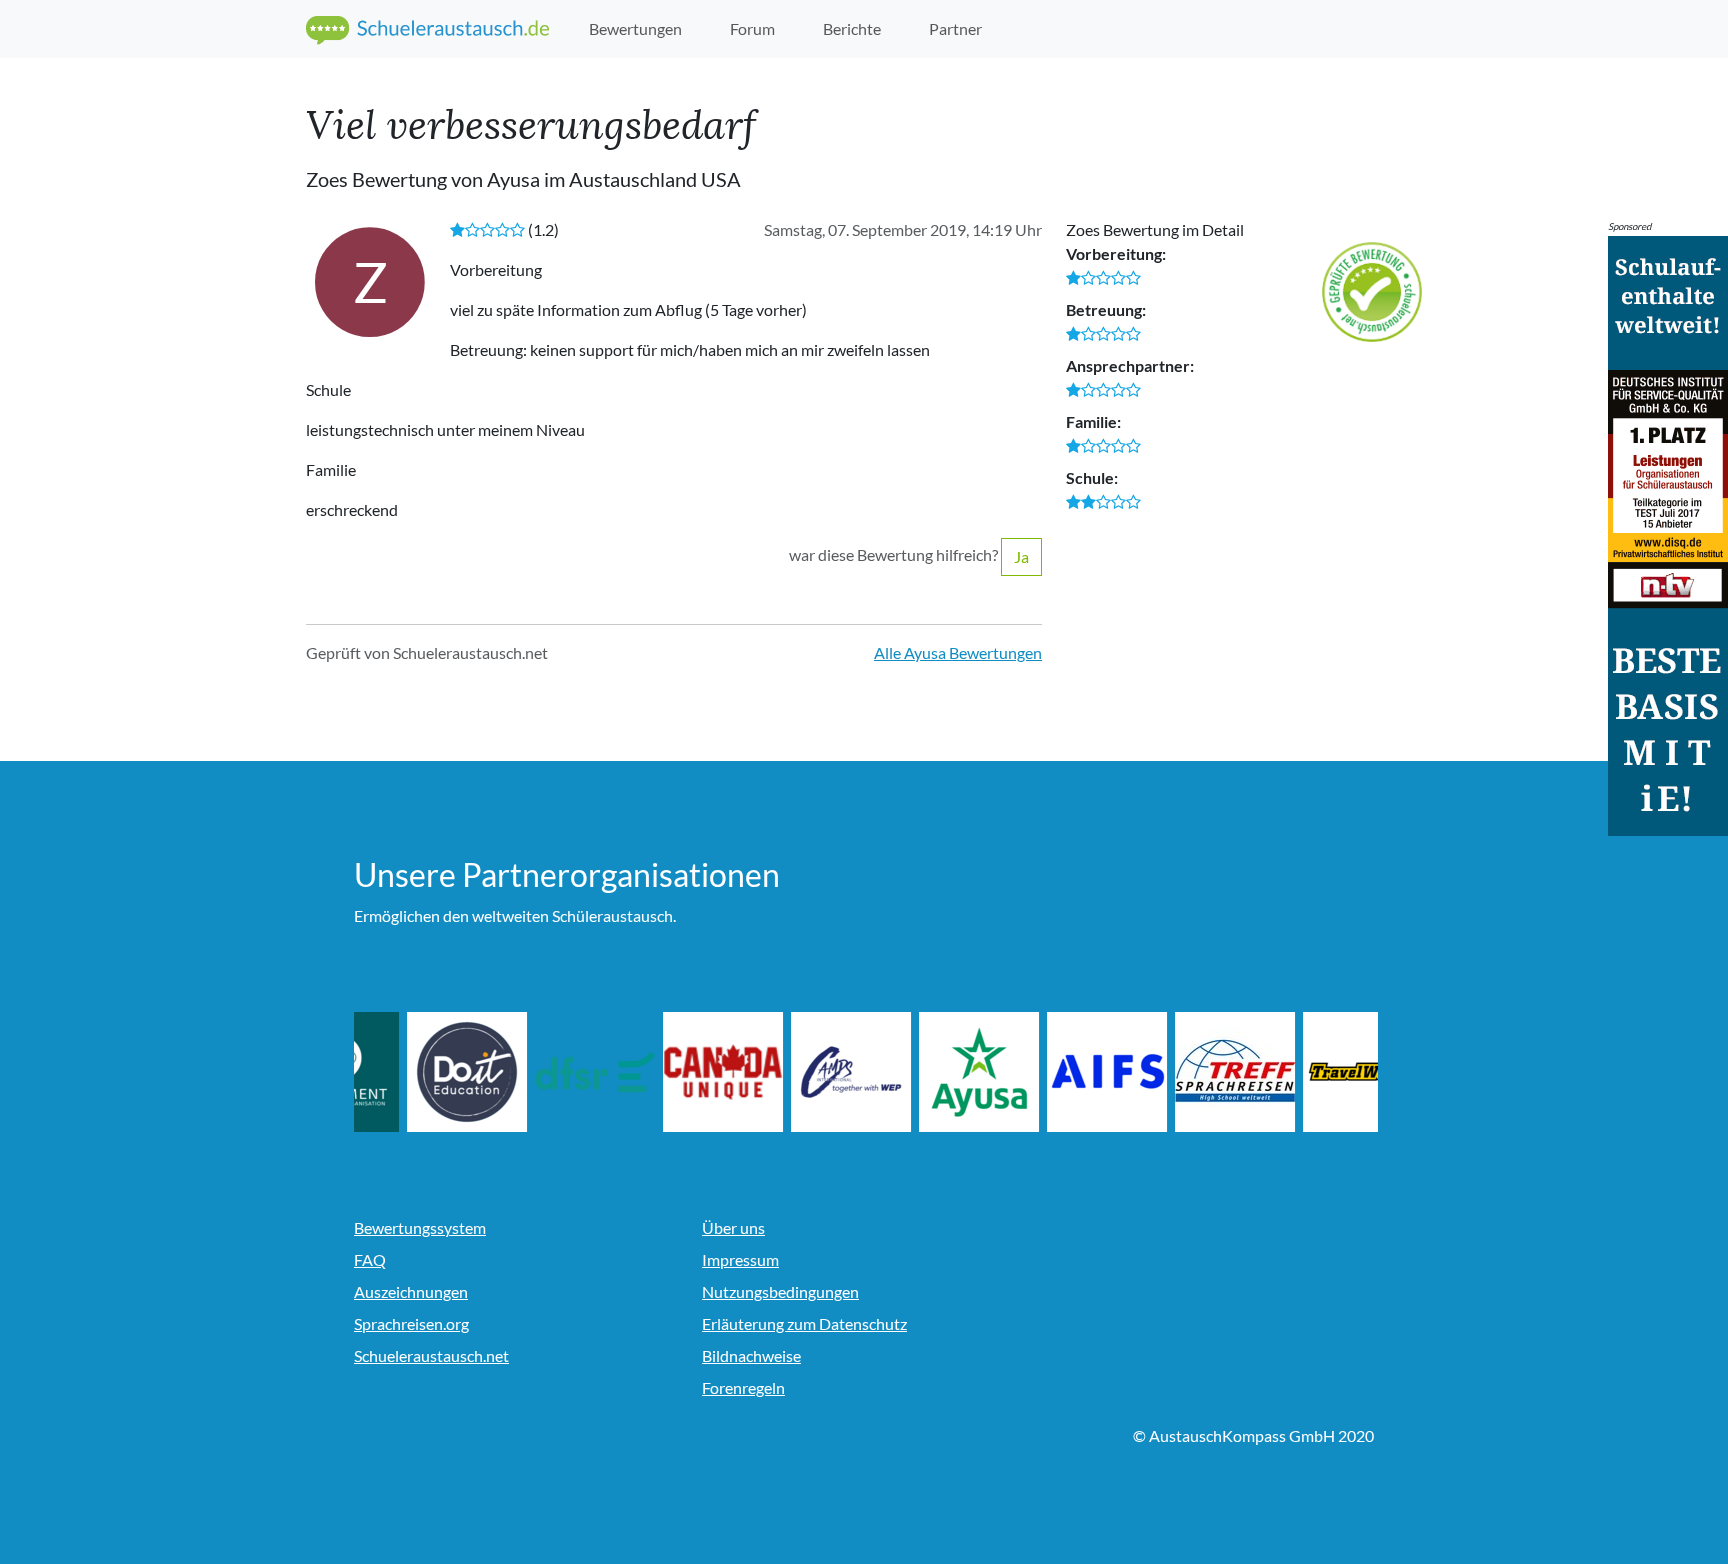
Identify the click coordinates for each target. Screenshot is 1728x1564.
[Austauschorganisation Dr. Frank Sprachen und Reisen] (661, 1072)
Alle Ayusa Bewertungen (958, 652)
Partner (955, 28)
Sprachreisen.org (411, 1323)
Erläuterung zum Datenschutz (804, 1323)
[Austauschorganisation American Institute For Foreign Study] (1173, 1072)
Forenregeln (743, 1387)
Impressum (740, 1259)
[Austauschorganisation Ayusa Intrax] (1045, 1072)
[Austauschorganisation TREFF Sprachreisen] (1301, 1072)
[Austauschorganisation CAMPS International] (917, 1072)
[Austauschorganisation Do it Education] (533, 1072)
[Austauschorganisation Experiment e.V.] (405, 1072)
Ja (1021, 556)
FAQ (370, 1259)
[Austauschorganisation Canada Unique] (789, 1072)
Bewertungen (635, 28)
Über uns (733, 1227)
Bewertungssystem (420, 1227)
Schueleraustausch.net (431, 1355)
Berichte (852, 28)
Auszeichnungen (411, 1291)
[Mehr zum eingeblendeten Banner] (1668, 533)
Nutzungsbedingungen (780, 1291)
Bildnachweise (751, 1355)
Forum (752, 28)
